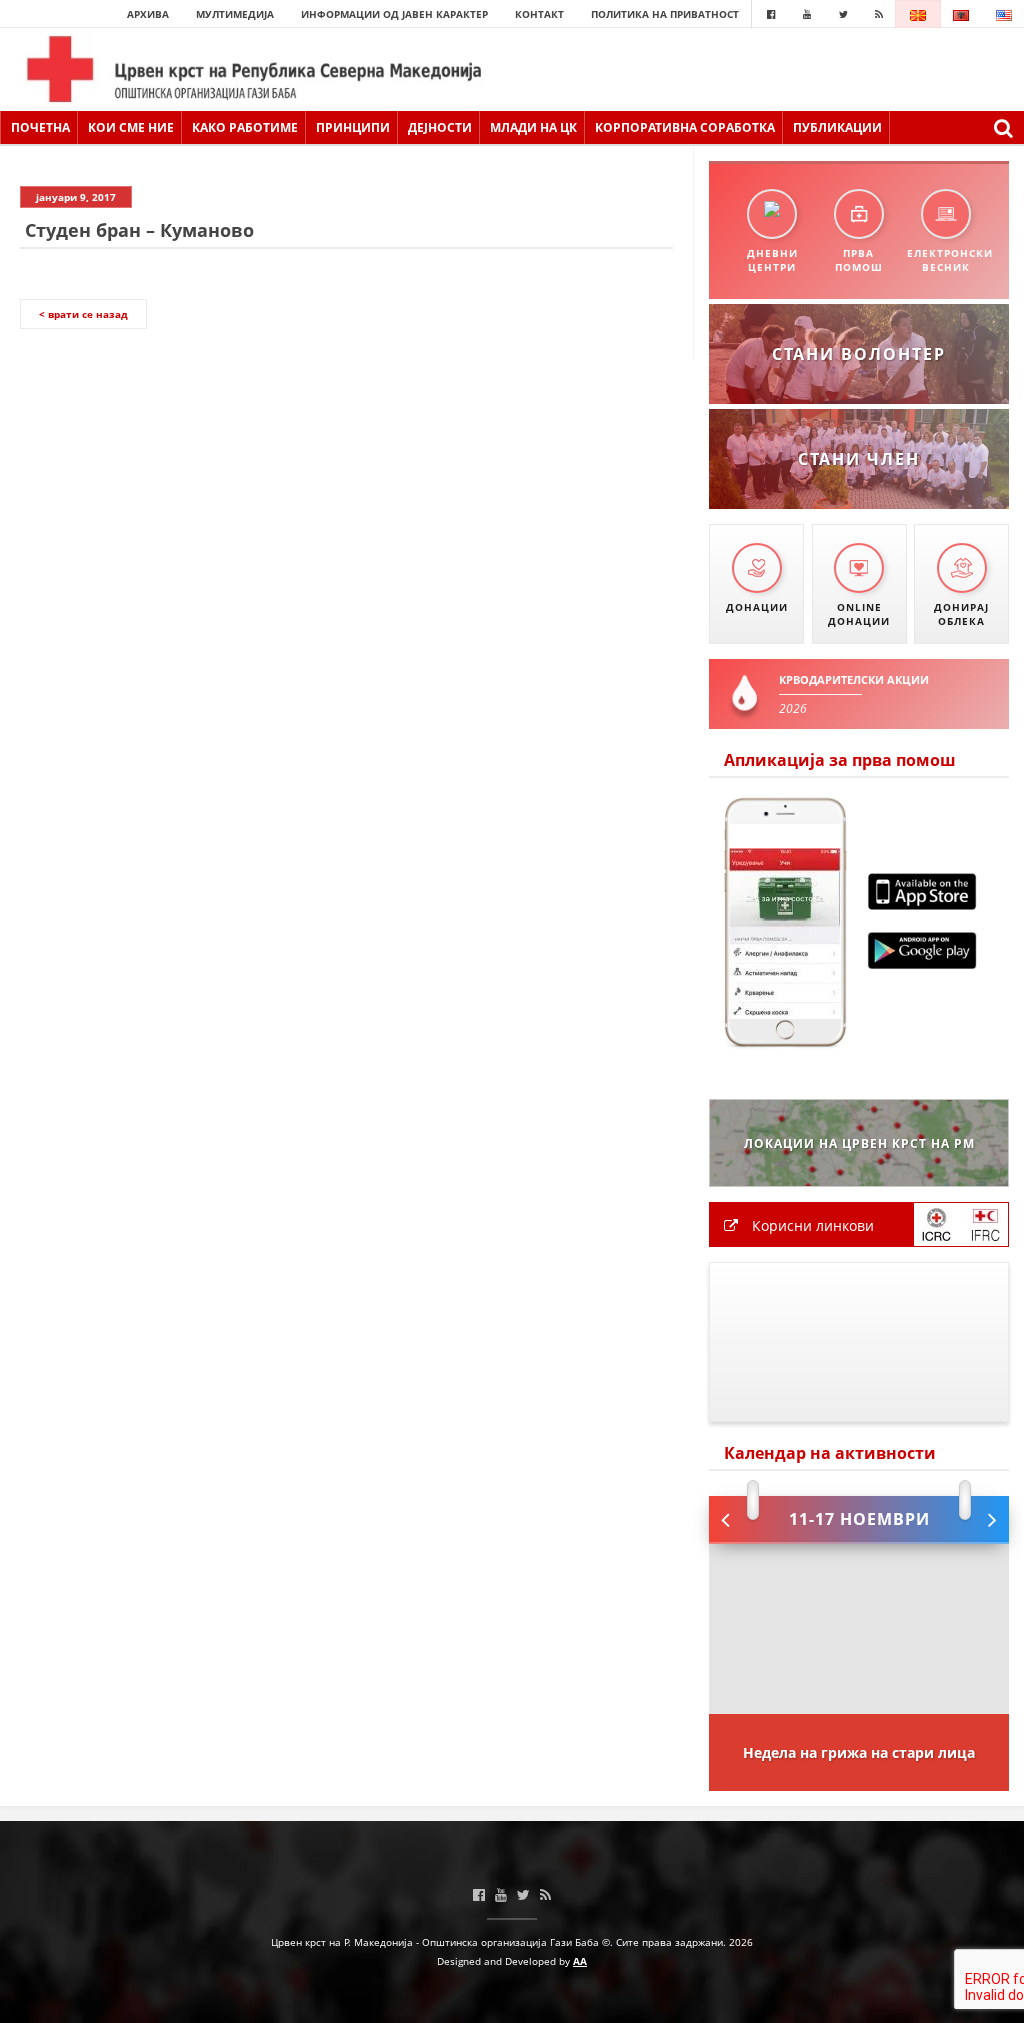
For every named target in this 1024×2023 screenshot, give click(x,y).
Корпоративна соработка (685, 127)
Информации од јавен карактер (394, 14)
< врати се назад (83, 314)
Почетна (40, 127)
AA (580, 1961)
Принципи (353, 127)
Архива (148, 14)
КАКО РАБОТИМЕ (245, 127)
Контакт (539, 14)
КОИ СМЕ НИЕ (131, 127)
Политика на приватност (665, 14)
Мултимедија (235, 14)
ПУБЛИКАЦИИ (837, 127)
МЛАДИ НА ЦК (533, 127)
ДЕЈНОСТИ (440, 127)
